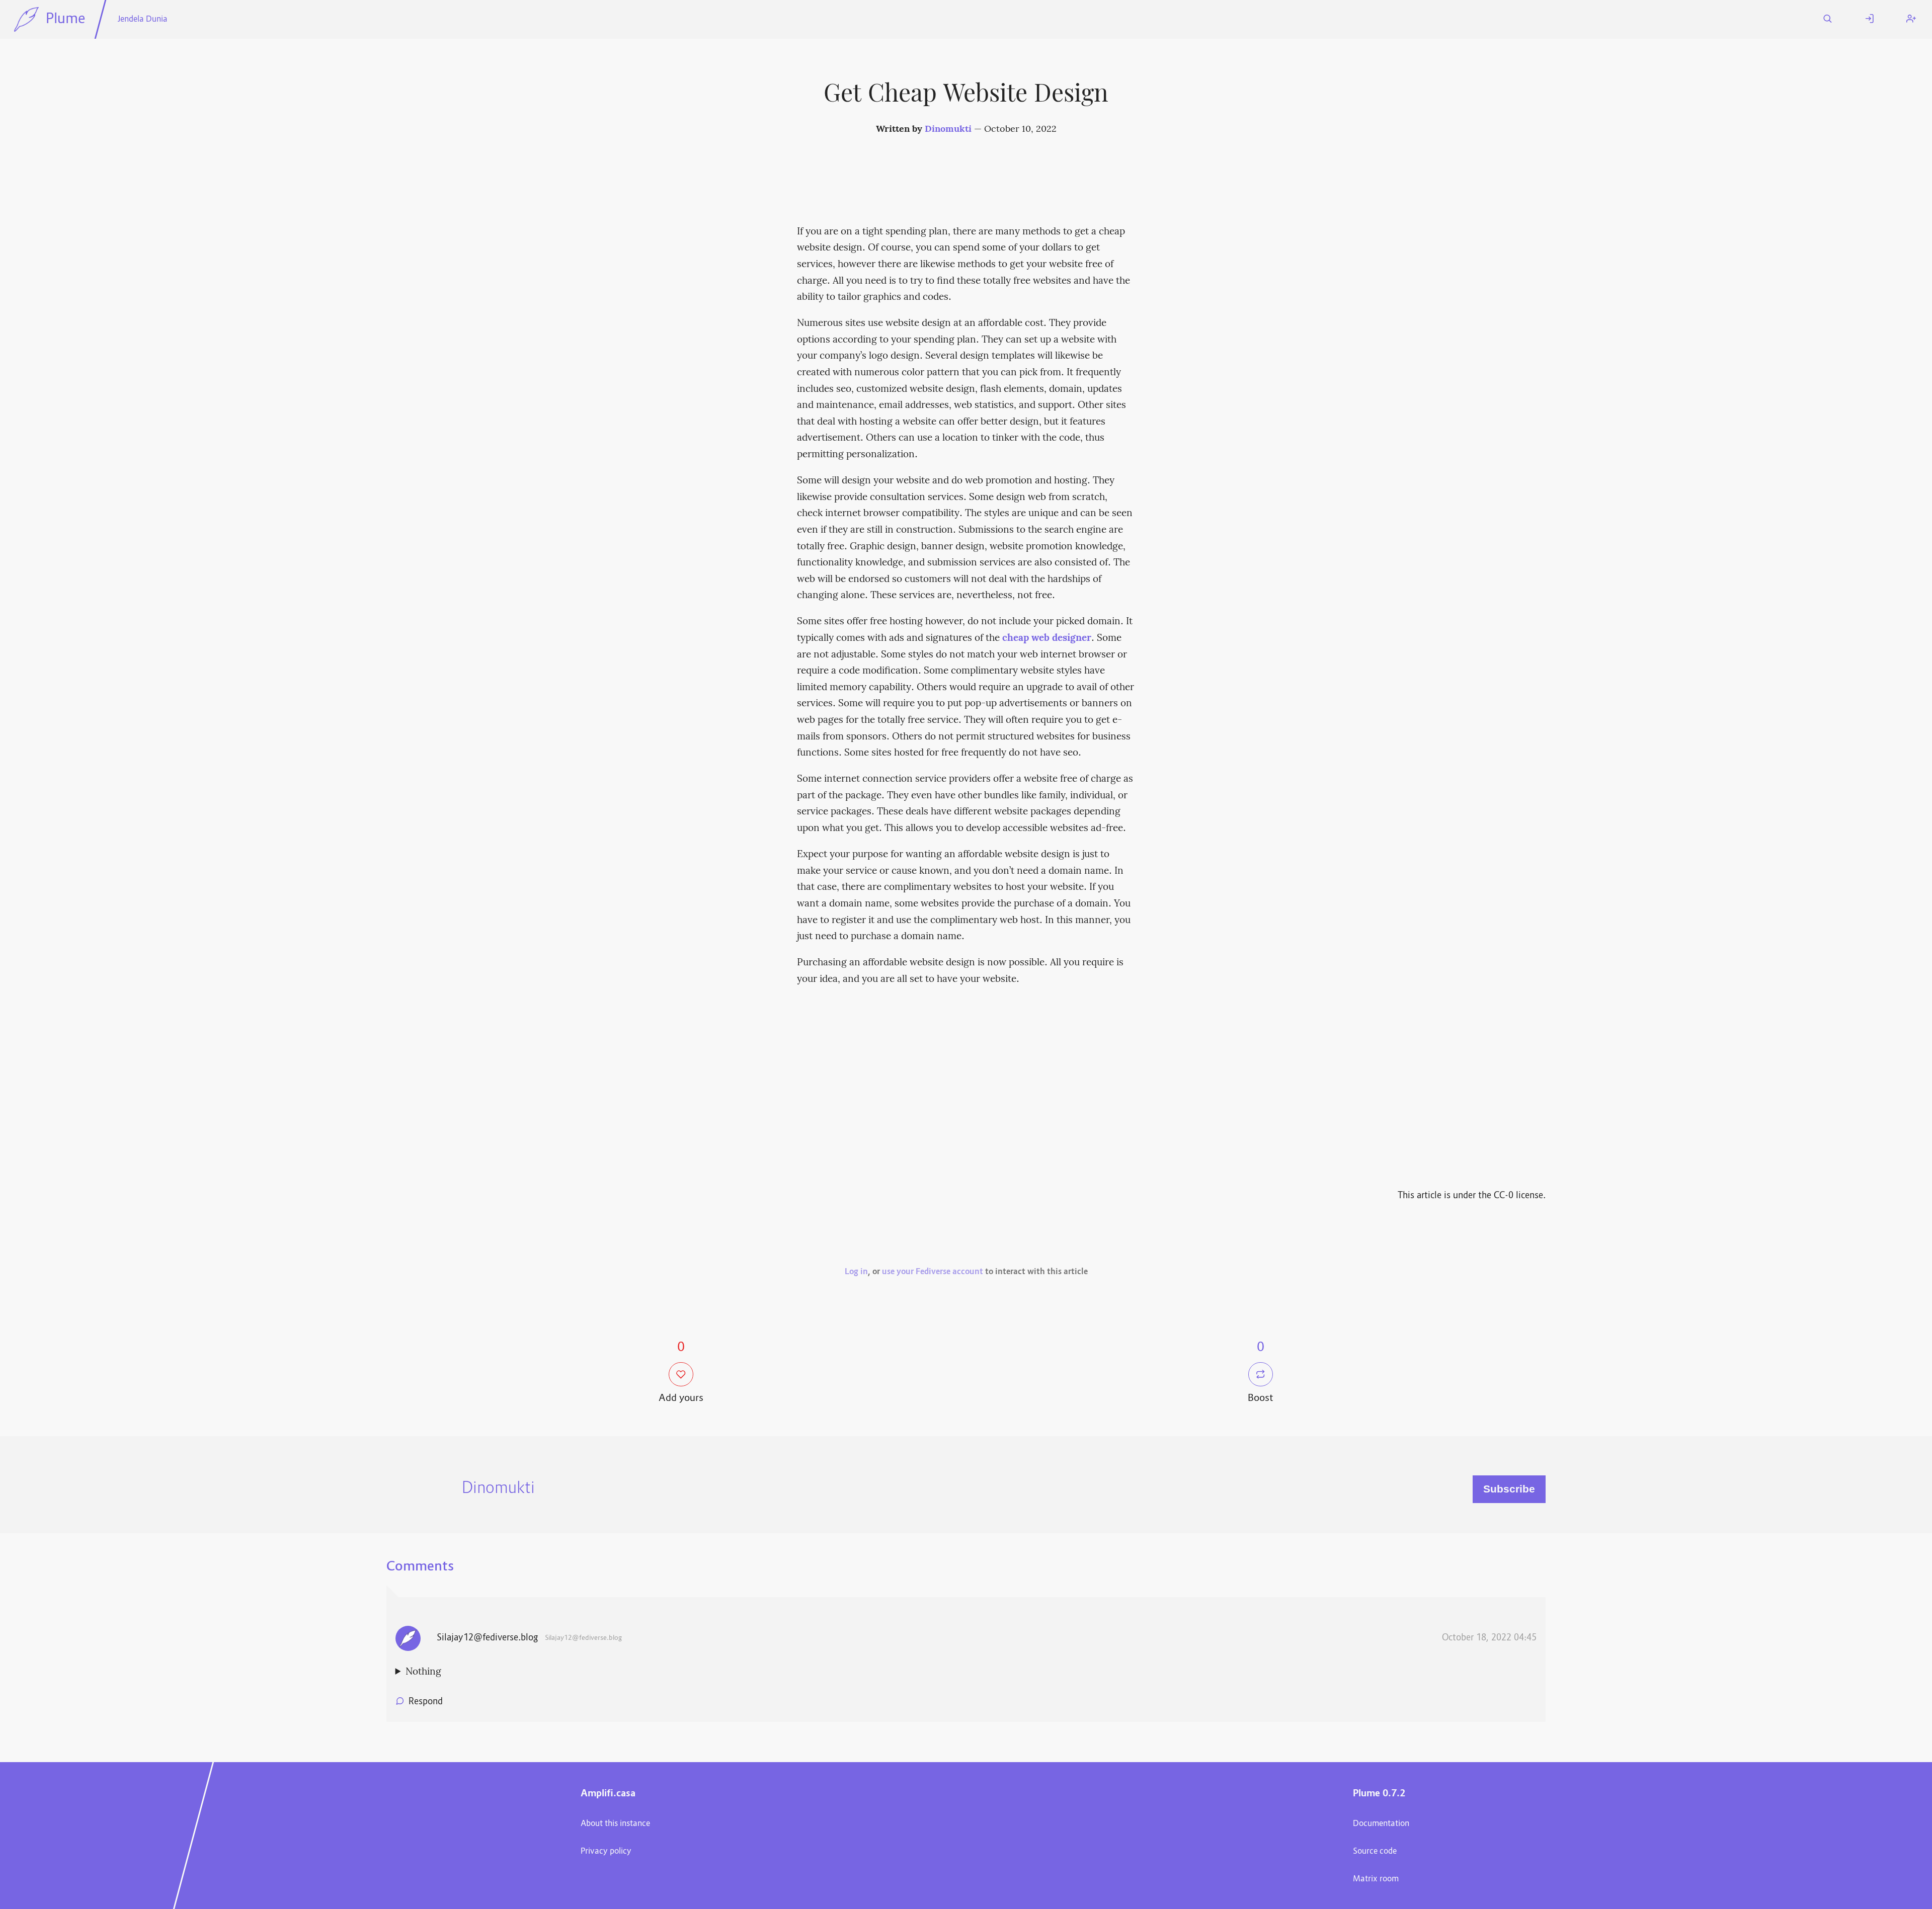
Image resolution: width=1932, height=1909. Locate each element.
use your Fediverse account (933, 1272)
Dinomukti (948, 130)
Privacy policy (606, 1852)
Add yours (681, 1399)
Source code (1375, 1852)
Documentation (1381, 1824)
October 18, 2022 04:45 (1489, 1638)
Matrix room (1376, 1879)
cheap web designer (1047, 638)
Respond (426, 1702)
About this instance (615, 1824)
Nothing (423, 1672)
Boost (1261, 1399)
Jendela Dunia (142, 20)
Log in (856, 1272)
